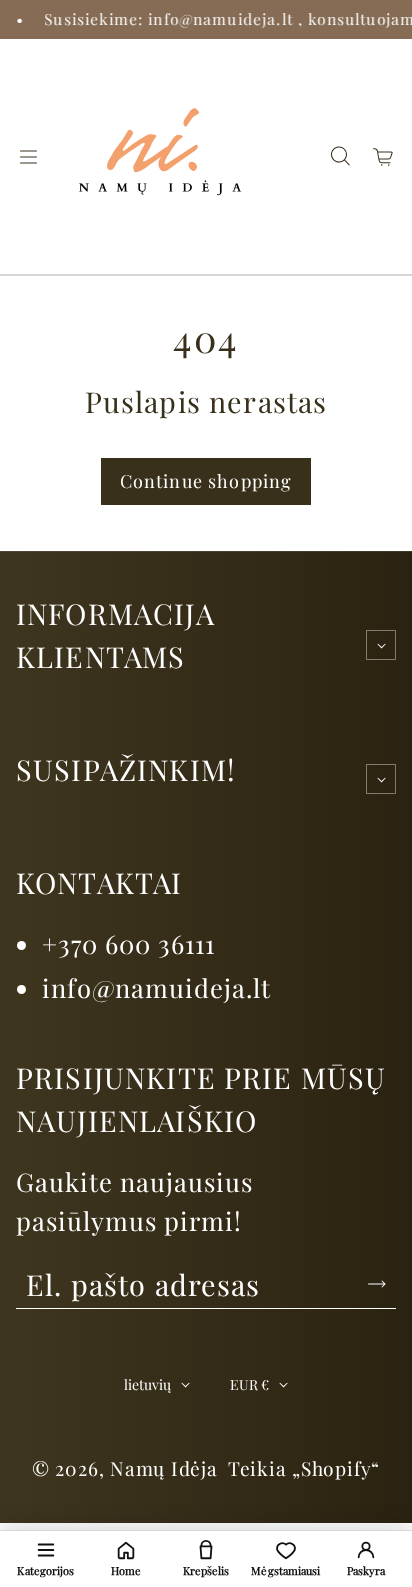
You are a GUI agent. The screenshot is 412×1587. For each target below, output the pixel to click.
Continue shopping (206, 481)
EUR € (249, 1384)
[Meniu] (28, 157)
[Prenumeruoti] (377, 1284)
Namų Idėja (164, 1468)
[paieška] (340, 157)
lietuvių (147, 1384)
